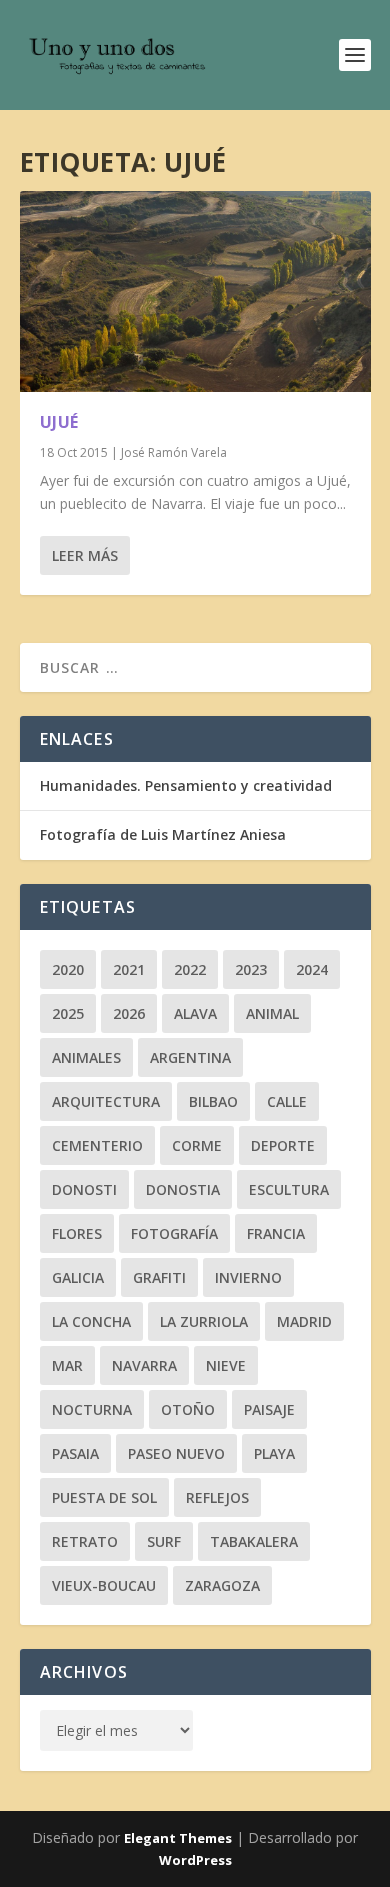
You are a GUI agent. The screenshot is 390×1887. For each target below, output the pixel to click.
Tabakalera (254, 1541)
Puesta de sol (104, 1497)
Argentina (190, 1057)
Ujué (59, 422)
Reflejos (217, 1497)
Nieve (226, 1365)
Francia (276, 1233)
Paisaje (269, 1409)
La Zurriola (204, 1321)
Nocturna (92, 1409)
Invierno (248, 1277)
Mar (67, 1365)
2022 (190, 969)
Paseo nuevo (176, 1453)
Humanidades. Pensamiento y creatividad (186, 785)
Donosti (84, 1189)
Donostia (183, 1189)
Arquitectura (106, 1101)
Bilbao (213, 1101)
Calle (287, 1101)
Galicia (78, 1277)
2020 (68, 969)
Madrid (304, 1321)
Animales (86, 1057)
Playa (274, 1453)
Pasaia (75, 1453)
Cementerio (97, 1145)
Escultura (289, 1189)
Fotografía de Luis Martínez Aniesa (163, 834)
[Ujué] (195, 291)
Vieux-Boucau (104, 1585)
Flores (77, 1233)
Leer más (85, 555)
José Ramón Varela (174, 452)
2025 (68, 1013)
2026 (129, 1013)
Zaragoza (222, 1585)
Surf (164, 1541)
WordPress (195, 1860)
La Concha (91, 1321)
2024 (312, 969)
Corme (197, 1145)
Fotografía (174, 1233)
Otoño (188, 1409)
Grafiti (159, 1277)
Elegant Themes (178, 1838)
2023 (251, 969)
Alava (195, 1013)
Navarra (144, 1365)
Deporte (283, 1145)
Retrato (85, 1541)
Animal (272, 1013)
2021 (129, 969)
